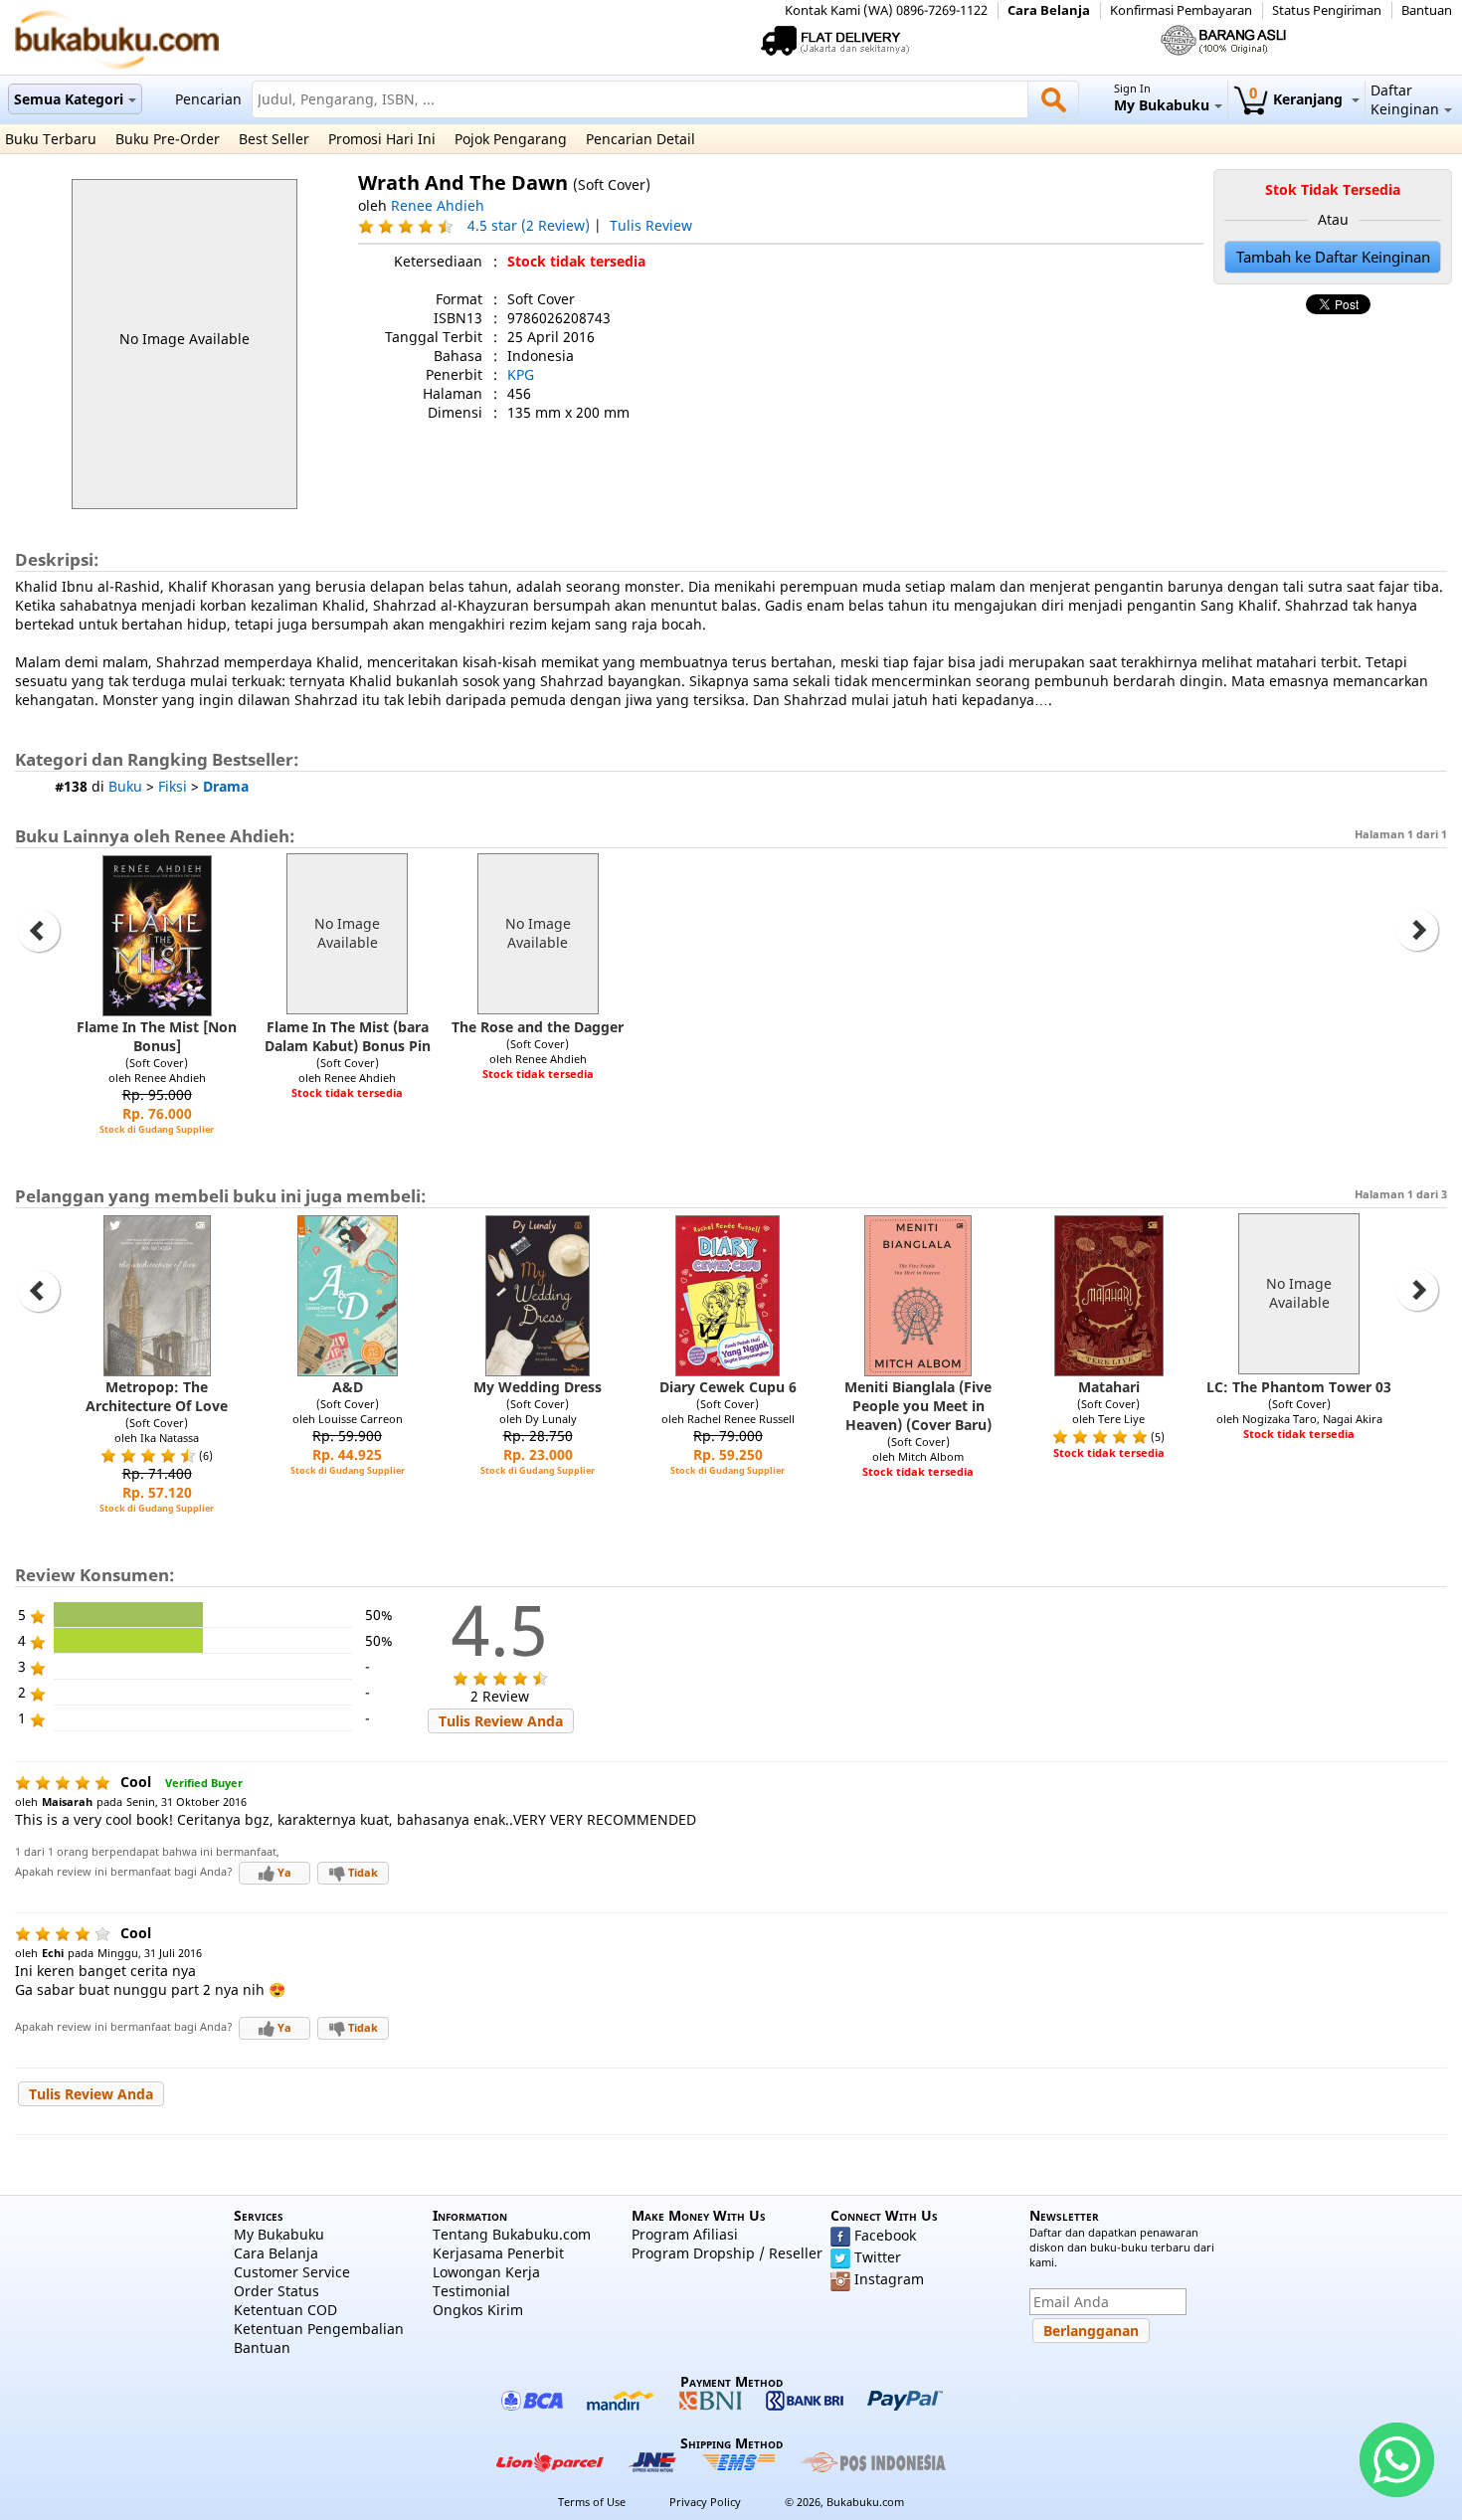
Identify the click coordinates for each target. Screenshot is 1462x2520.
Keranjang (1298, 99)
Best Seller (274, 139)
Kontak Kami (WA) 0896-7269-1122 (886, 10)
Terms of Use (592, 2502)
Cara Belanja (1049, 10)
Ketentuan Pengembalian (319, 2329)
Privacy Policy (705, 2502)
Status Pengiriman (1327, 10)
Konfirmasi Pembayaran (1181, 10)
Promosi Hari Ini (382, 139)
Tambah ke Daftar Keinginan (1333, 257)
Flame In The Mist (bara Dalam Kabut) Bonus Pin (348, 1036)
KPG (521, 374)
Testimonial (471, 2291)
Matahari (1109, 1387)
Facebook (885, 2235)
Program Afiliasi (685, 2234)
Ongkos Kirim (478, 2310)
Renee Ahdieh (438, 205)
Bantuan (1427, 10)
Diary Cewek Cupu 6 (728, 1387)
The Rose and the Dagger (538, 1027)
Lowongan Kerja (486, 2272)
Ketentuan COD (285, 2310)
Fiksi (173, 786)
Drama (226, 786)
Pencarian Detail (640, 139)
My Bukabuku (279, 2234)
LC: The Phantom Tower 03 (1299, 1387)
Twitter (878, 2257)
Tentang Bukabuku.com (512, 2234)
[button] (501, 1721)
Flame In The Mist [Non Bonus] (157, 1036)
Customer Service (292, 2272)
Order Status (276, 2291)
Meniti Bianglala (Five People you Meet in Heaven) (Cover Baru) (918, 1406)
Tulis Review (651, 225)
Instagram (889, 2279)
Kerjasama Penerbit (498, 2253)
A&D (348, 1387)
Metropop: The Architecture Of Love (157, 1396)
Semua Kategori (69, 99)
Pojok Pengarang (511, 139)
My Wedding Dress (538, 1387)
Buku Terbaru (51, 139)
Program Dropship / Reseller (727, 2253)
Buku (125, 786)
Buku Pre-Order (168, 139)
